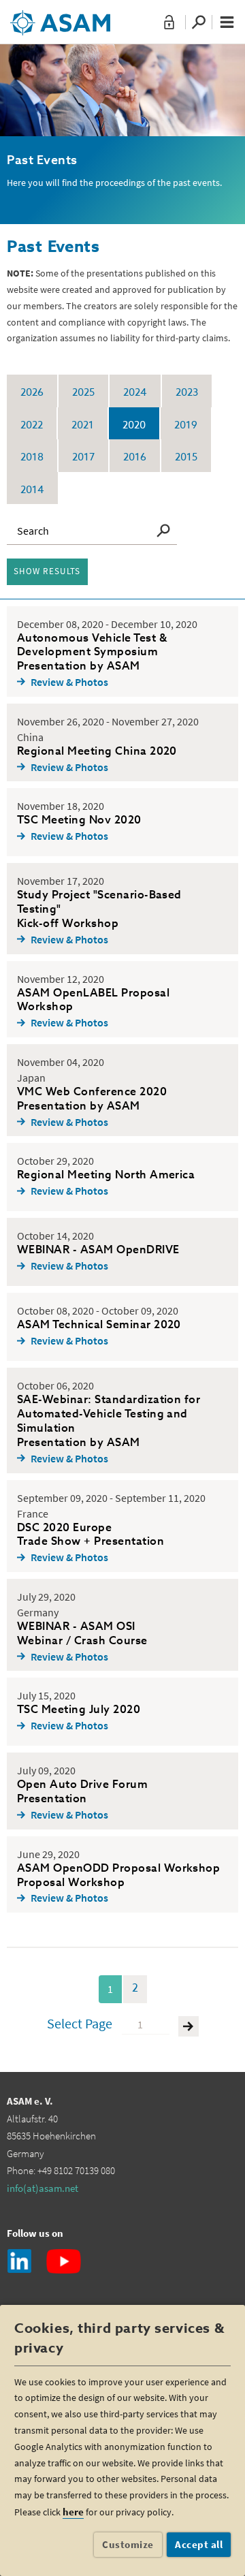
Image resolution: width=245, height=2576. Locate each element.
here (73, 2512)
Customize (128, 2544)
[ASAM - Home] (60, 18)
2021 (83, 425)
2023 (187, 393)
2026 (32, 393)
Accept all (199, 2544)
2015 (186, 457)
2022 (32, 425)
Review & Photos (69, 682)
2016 (135, 457)
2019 (186, 425)
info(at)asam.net (43, 2188)
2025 (83, 393)
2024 (135, 393)
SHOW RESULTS (47, 571)
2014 (32, 490)
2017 (83, 457)
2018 (32, 457)
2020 (134, 425)
